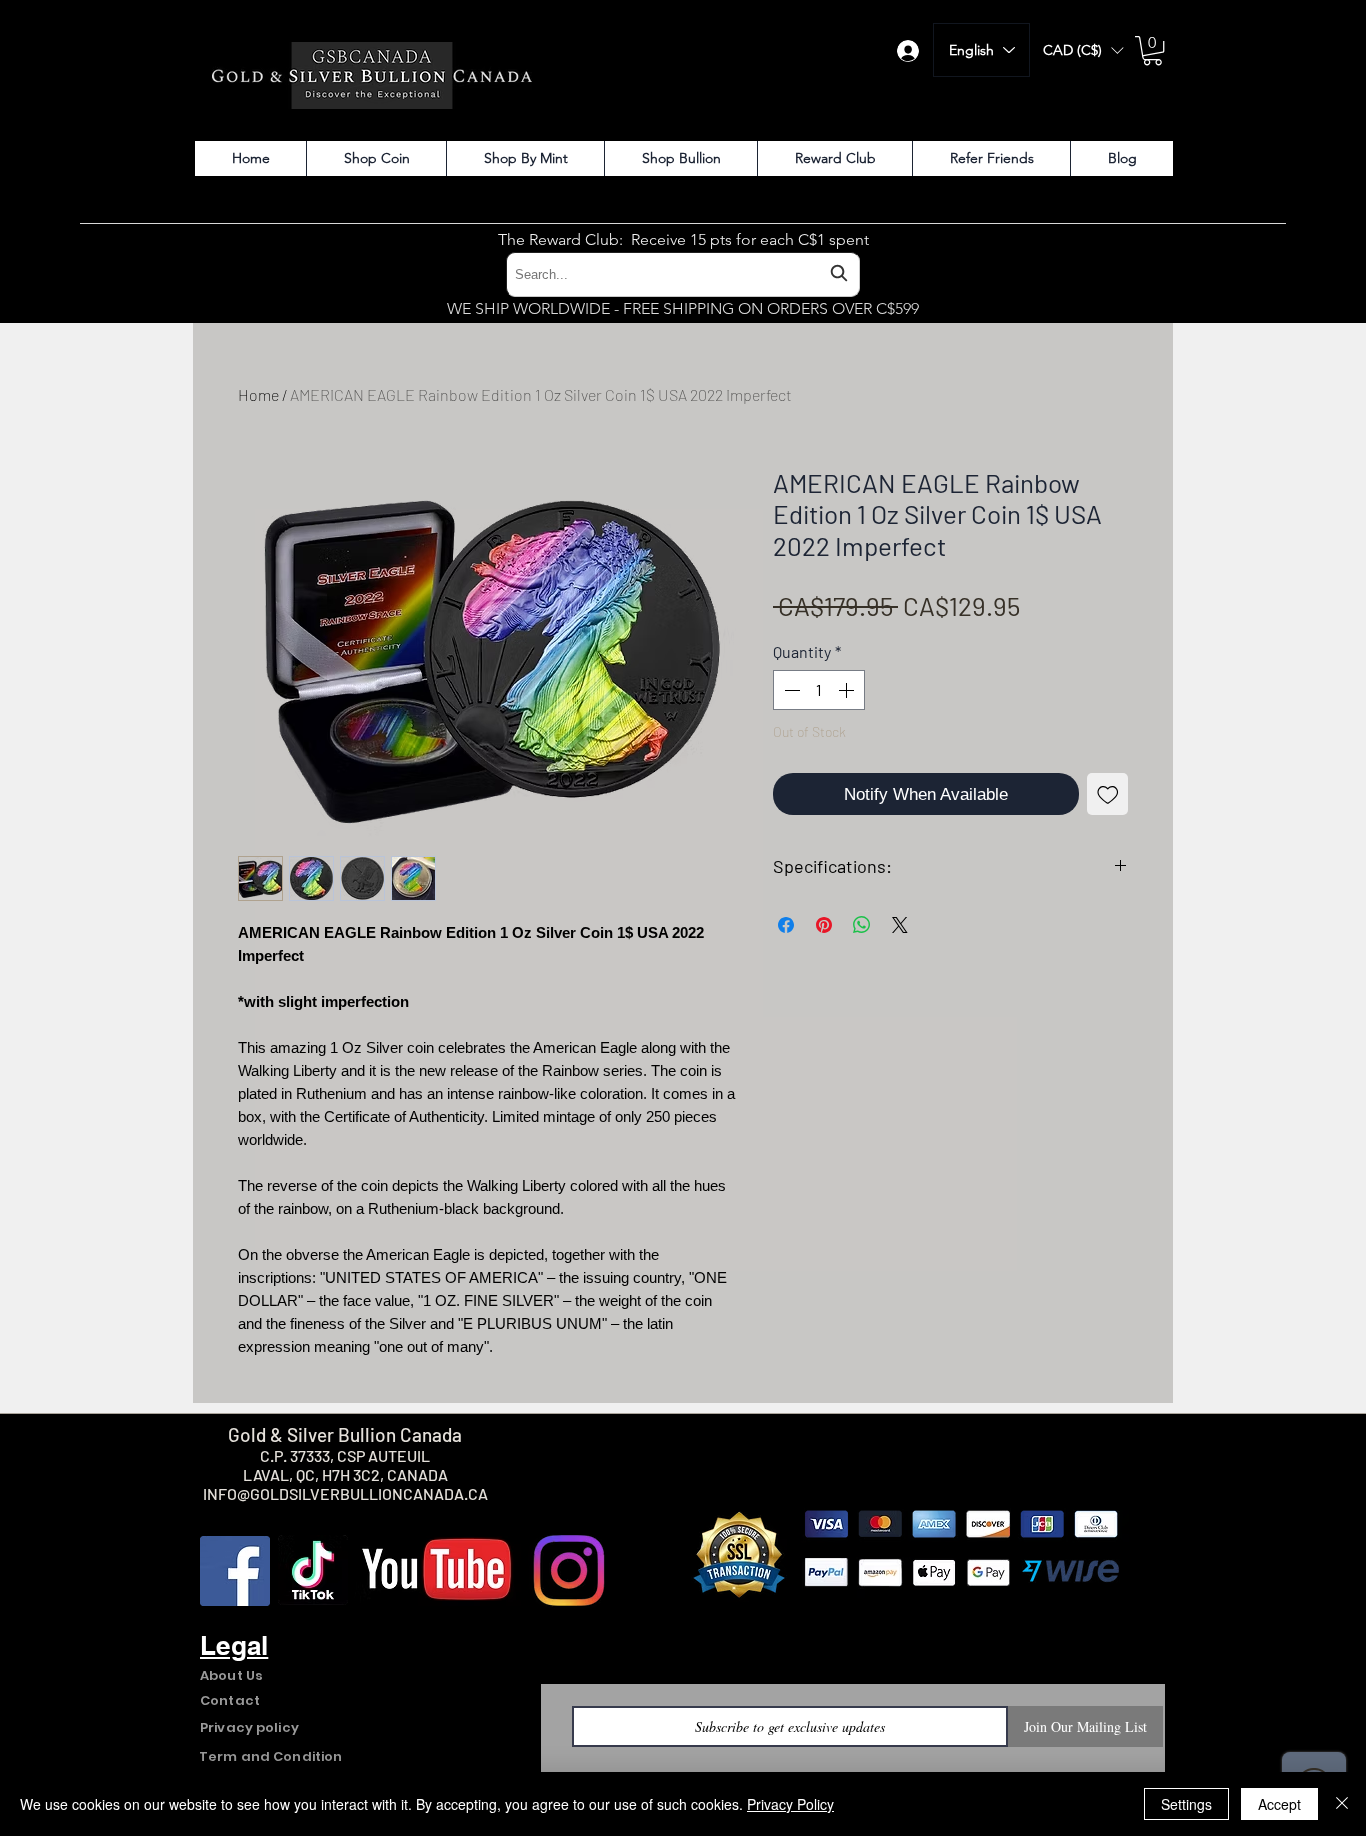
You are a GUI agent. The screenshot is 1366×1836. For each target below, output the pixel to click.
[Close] (1342, 1804)
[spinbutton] (819, 690)
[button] (1083, 50)
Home (258, 394)
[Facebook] (235, 1571)
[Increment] (848, 690)
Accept (1279, 1804)
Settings (1186, 1804)
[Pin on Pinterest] (824, 925)
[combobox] (683, 274)
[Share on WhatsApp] (862, 925)
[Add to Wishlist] (1108, 794)
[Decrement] (790, 690)
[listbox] (1083, 50)
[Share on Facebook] (786, 925)
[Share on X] (900, 925)
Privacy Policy (790, 1804)
